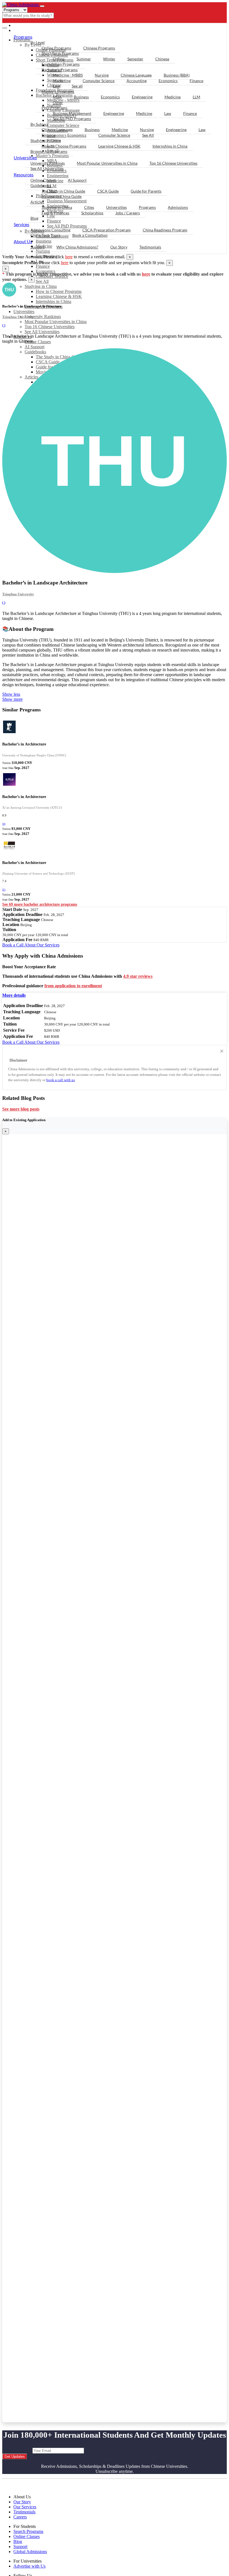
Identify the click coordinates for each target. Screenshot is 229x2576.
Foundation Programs (61, 64)
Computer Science (99, 81)
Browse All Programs (49, 151)
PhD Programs (54, 108)
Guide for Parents (146, 191)
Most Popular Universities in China (56, 322)
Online (59, 59)
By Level (38, 42)
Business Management (72, 113)
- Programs (27, 25)
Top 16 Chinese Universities (50, 327)
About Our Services (42, 945)
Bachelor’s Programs (60, 70)
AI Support (34, 347)
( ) (4, 325)
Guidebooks (41, 185)
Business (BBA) (177, 75)
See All (42, 281)
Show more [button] (12, 699)
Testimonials (150, 247)
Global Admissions (30, 2552)
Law (56, 86)
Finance (43, 266)
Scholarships (92, 213)
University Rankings (43, 317)
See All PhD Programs (72, 119)
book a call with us (61, 1080)
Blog (34, 218)
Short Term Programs (60, 53)
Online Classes (38, 342)
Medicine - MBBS (68, 75)
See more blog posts (21, 1109)
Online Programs (56, 48)
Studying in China (41, 286)
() (4, 824)
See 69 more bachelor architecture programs (40, 904)
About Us (23, 241)
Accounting (137, 81)
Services (22, 224)
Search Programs (28, 2531)
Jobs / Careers (128, 213)
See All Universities (42, 332)
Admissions (178, 207)
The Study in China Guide (63, 191)
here (69, 257)
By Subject (40, 124)
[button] (14, 995)
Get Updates (15, 2457)
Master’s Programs (58, 92)
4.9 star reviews (138, 976)
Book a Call (13, 945)
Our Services (25, 2507)
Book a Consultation (90, 235)
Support (37, 247)
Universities (24, 312)
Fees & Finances (55, 213)
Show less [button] (11, 694)
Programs (23, 37)
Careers (20, 2517)
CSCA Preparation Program (107, 230)
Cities (89, 207)
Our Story (119, 247)
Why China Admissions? (77, 247)
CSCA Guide (108, 191)
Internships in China (53, 301)
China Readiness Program (165, 230)
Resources (24, 175)
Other (58, 102)
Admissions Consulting (50, 230)
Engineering (142, 97)
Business (81, 97)
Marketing (62, 81)
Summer (84, 59)
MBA (57, 97)
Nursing (102, 75)
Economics (46, 271)
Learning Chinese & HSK (59, 296)
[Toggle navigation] (42, 6)
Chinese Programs (99, 48)
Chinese (162, 59)
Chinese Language (136, 75)
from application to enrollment (73, 986)
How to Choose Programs (59, 291)
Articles (37, 202)
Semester (135, 59)
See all (77, 86)
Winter (109, 59)
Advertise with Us (29, 2566)
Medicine (173, 97)
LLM (196, 97)
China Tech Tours (45, 235)
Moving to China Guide (62, 196)
